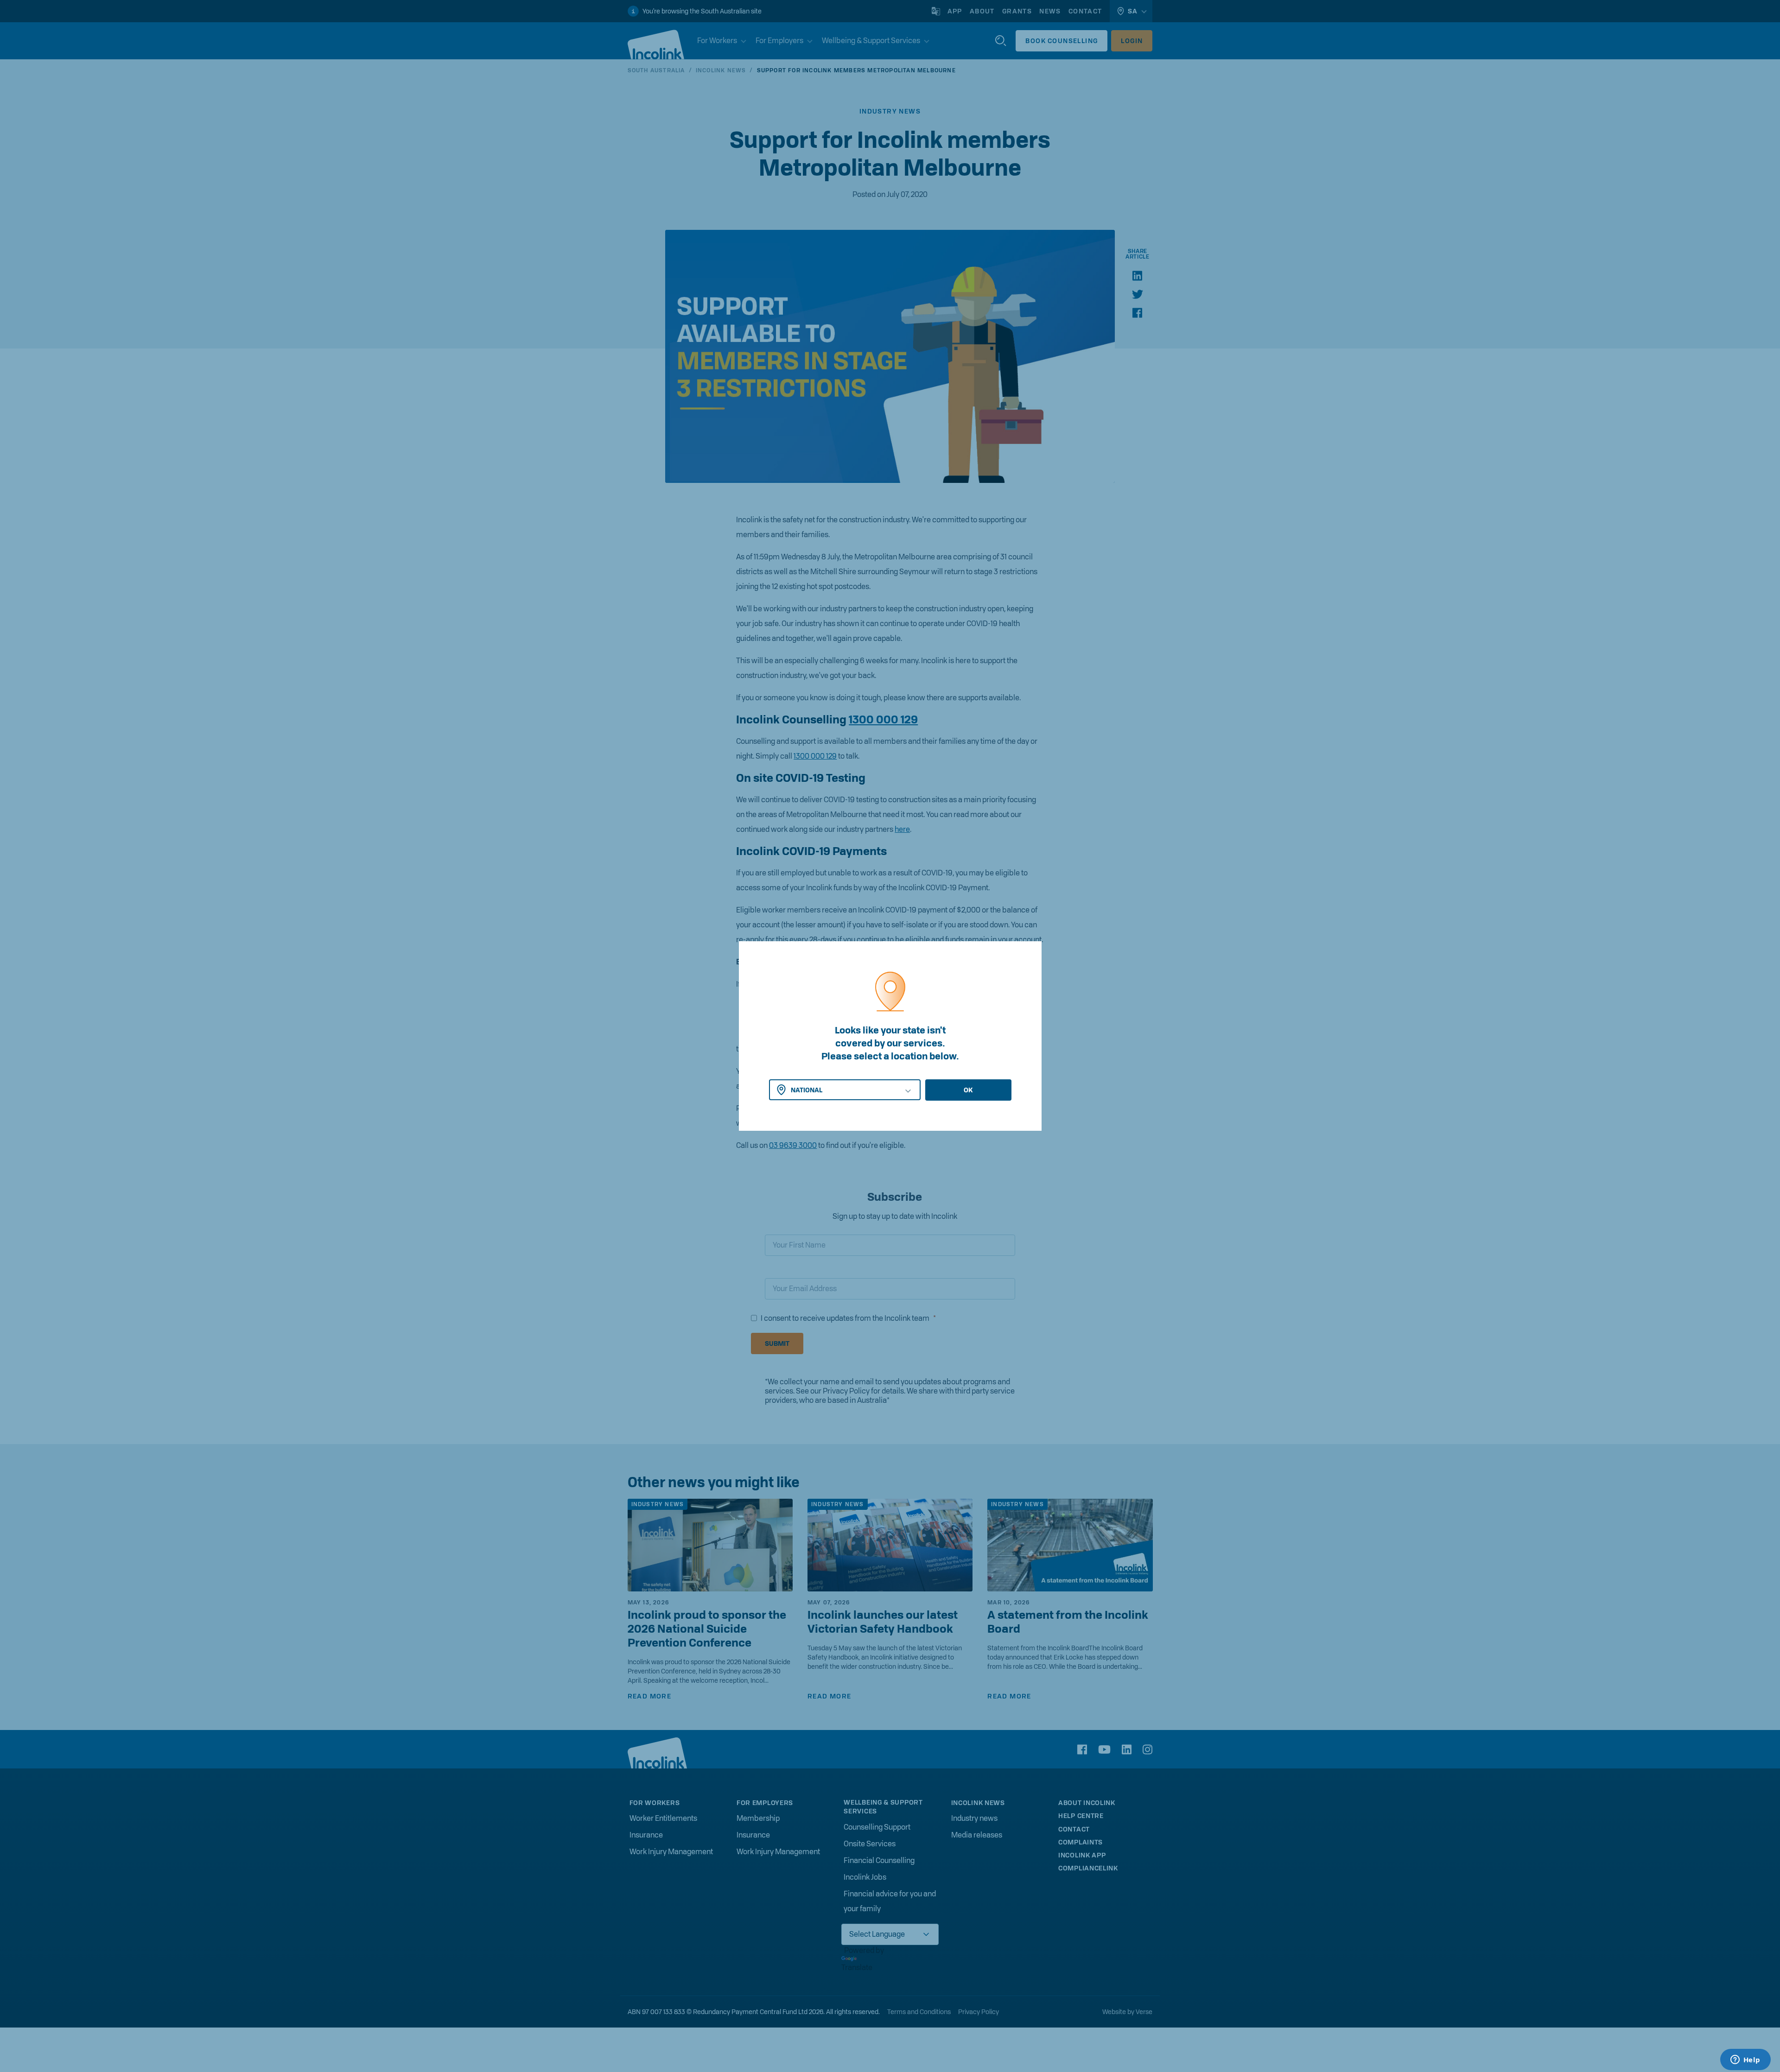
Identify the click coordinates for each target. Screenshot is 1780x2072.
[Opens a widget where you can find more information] (1745, 2060)
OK (968, 1090)
